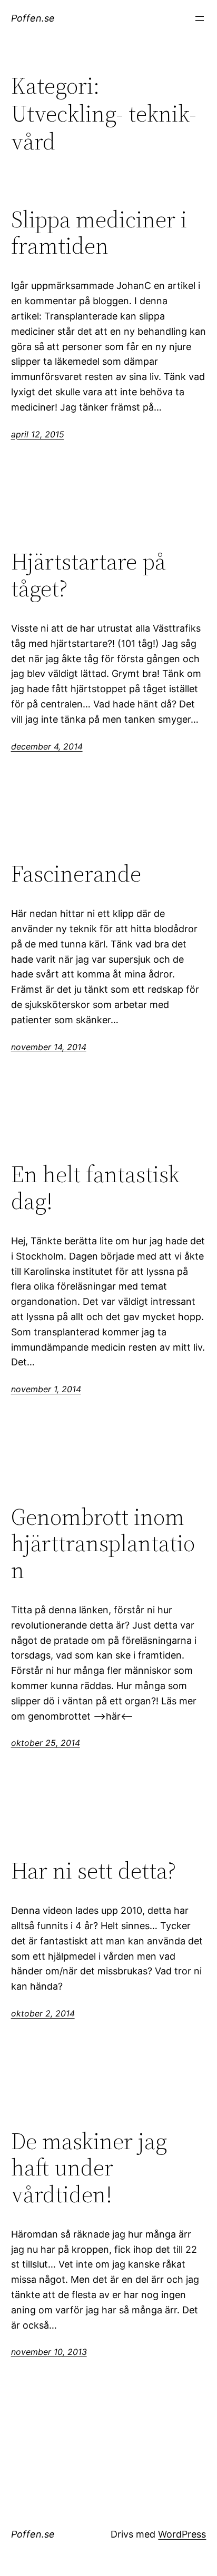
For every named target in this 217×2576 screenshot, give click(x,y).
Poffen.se (33, 18)
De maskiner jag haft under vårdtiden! (89, 2168)
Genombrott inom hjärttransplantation (103, 1544)
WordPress (182, 2534)
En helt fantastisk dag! (95, 1188)
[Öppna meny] (200, 18)
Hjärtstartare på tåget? (88, 575)
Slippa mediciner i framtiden (99, 233)
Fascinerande (76, 874)
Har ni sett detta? (93, 1871)
